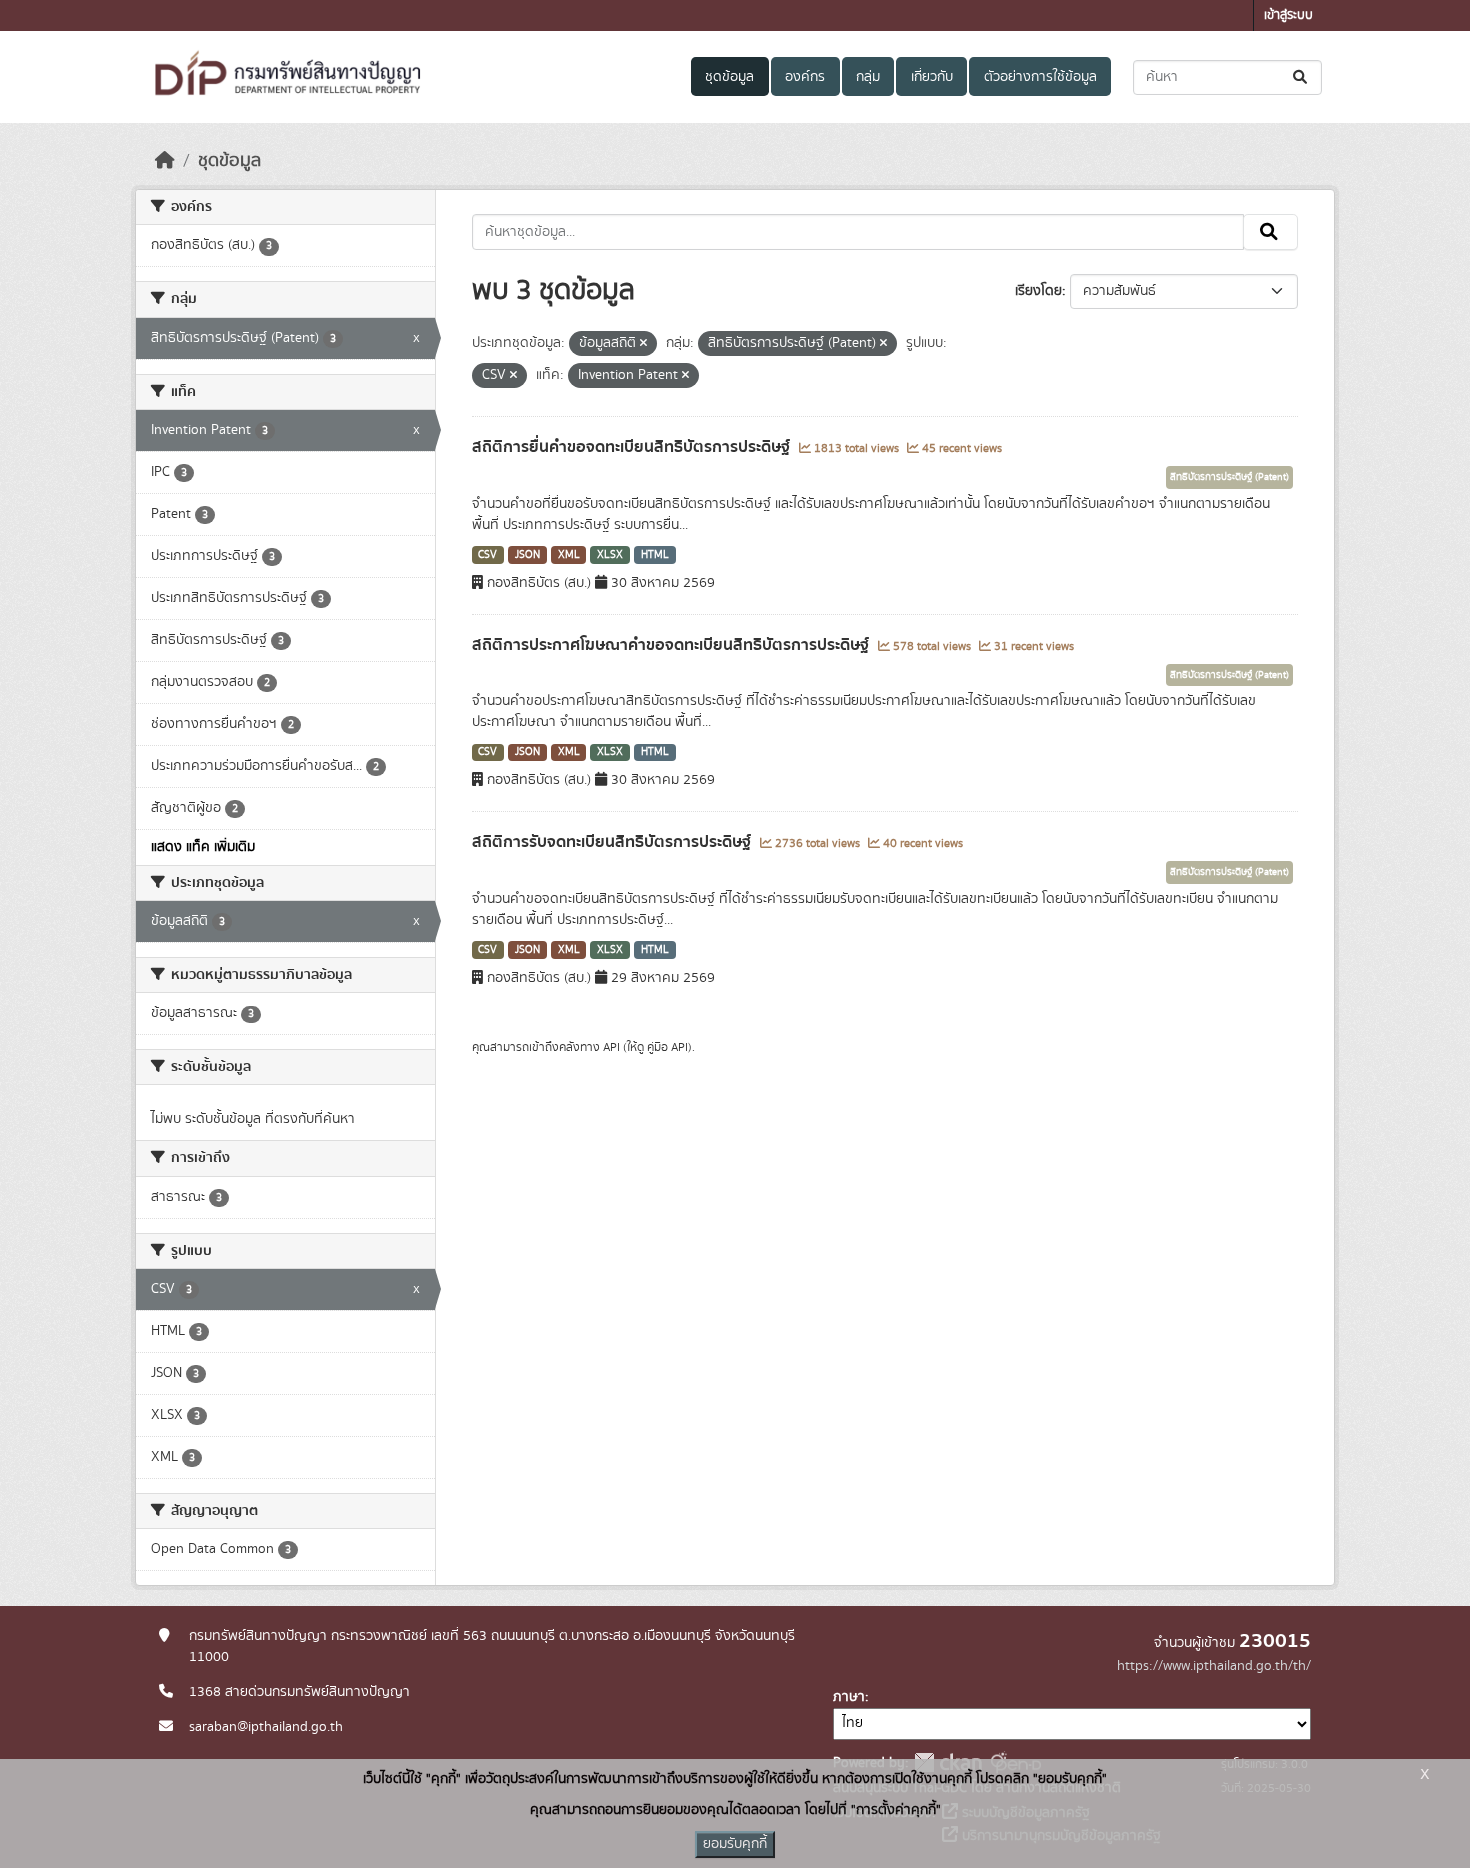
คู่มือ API (667, 1047)
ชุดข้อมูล (729, 77)
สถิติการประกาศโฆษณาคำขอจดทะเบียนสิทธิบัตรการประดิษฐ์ (672, 645)
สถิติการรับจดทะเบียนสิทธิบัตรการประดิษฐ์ (613, 842)
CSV (487, 555)
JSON (527, 555)
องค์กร (805, 77)
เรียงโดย (1038, 291)
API (611, 1047)
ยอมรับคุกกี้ (735, 1844)
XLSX (610, 555)
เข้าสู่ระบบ (1288, 15)
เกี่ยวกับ (932, 77)
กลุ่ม (868, 77)
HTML (655, 555)
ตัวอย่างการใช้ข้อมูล (1040, 77)
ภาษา (849, 1697)
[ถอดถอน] (643, 344)
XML (569, 555)
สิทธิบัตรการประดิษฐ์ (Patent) (1229, 477)
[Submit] (1301, 77)
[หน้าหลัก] (165, 161)
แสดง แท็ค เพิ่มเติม (203, 847)
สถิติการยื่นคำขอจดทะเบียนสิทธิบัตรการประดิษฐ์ (633, 447)
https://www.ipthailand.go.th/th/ (1214, 1666)
